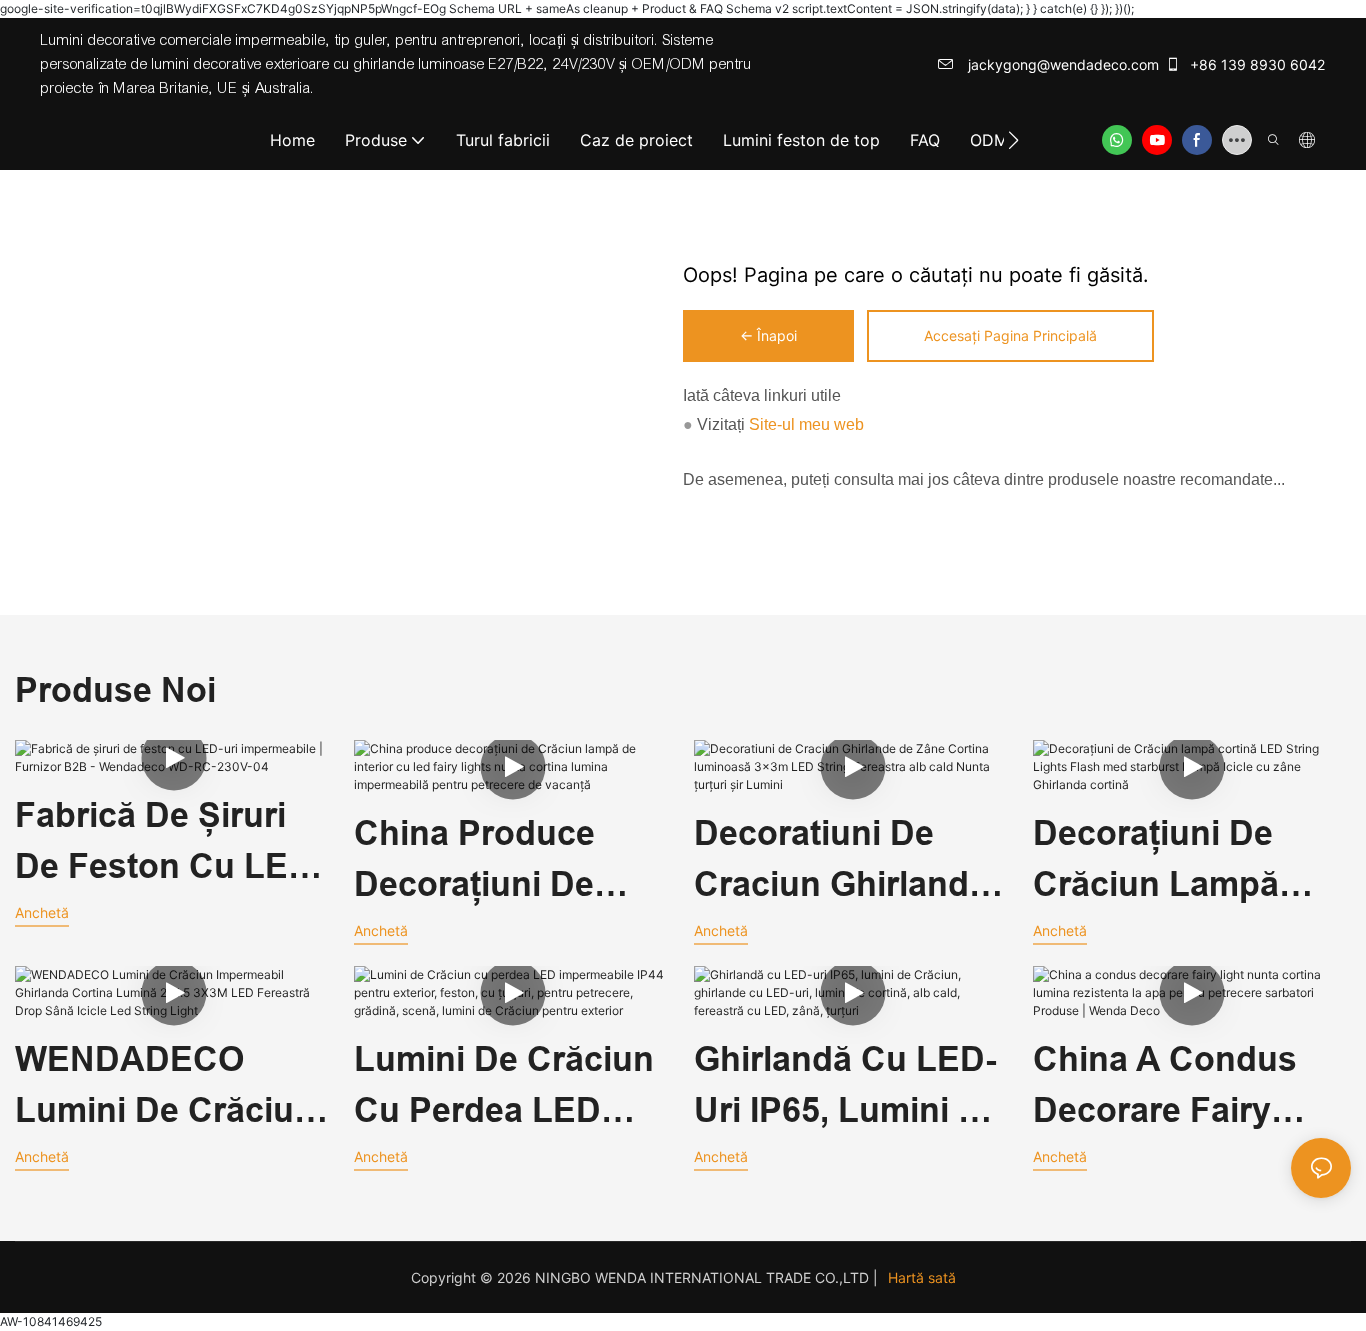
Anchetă (42, 912)
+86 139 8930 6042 (1255, 64)
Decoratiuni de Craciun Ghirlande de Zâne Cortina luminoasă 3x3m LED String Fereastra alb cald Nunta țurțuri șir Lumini (843, 862)
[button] (1013, 140)
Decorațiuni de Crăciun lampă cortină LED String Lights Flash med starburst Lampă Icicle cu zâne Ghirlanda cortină (1185, 862)
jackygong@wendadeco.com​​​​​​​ (1061, 64)
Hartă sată (922, 1277)
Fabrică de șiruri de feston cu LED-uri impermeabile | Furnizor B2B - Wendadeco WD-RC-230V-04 (169, 844)
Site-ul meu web (804, 424)
